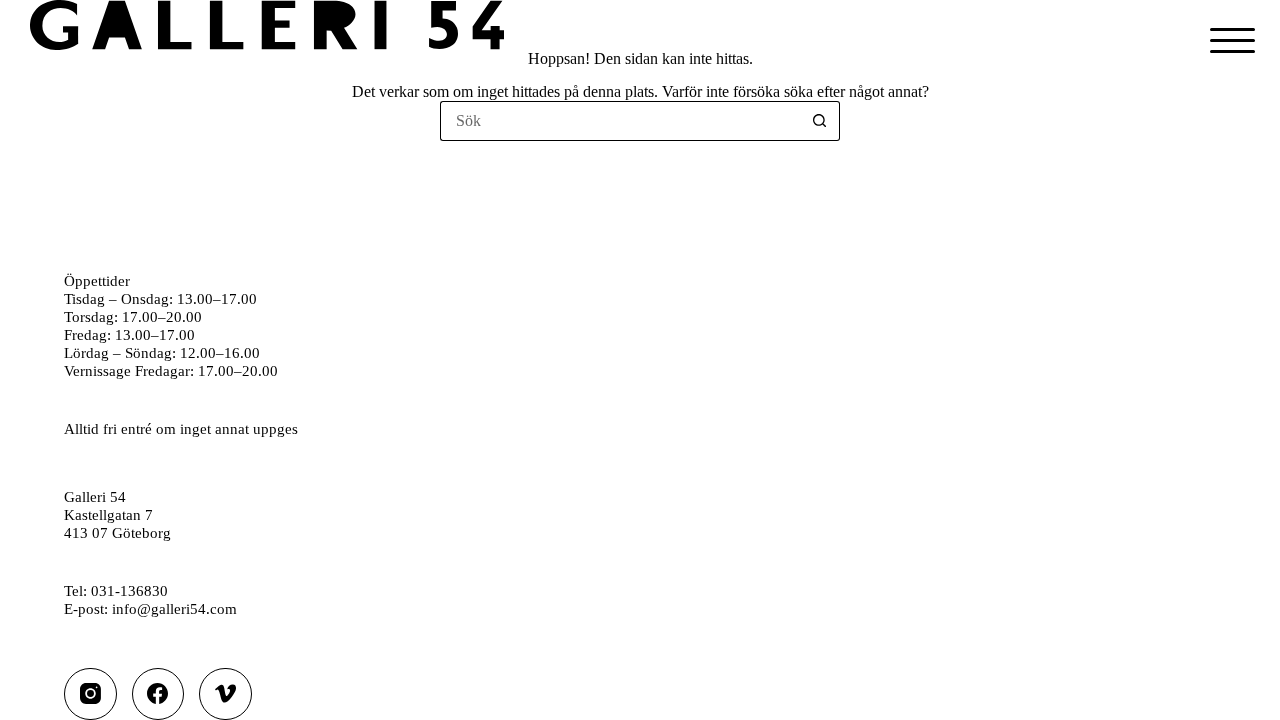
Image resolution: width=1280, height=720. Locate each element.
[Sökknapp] (820, 121)
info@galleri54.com (174, 608)
